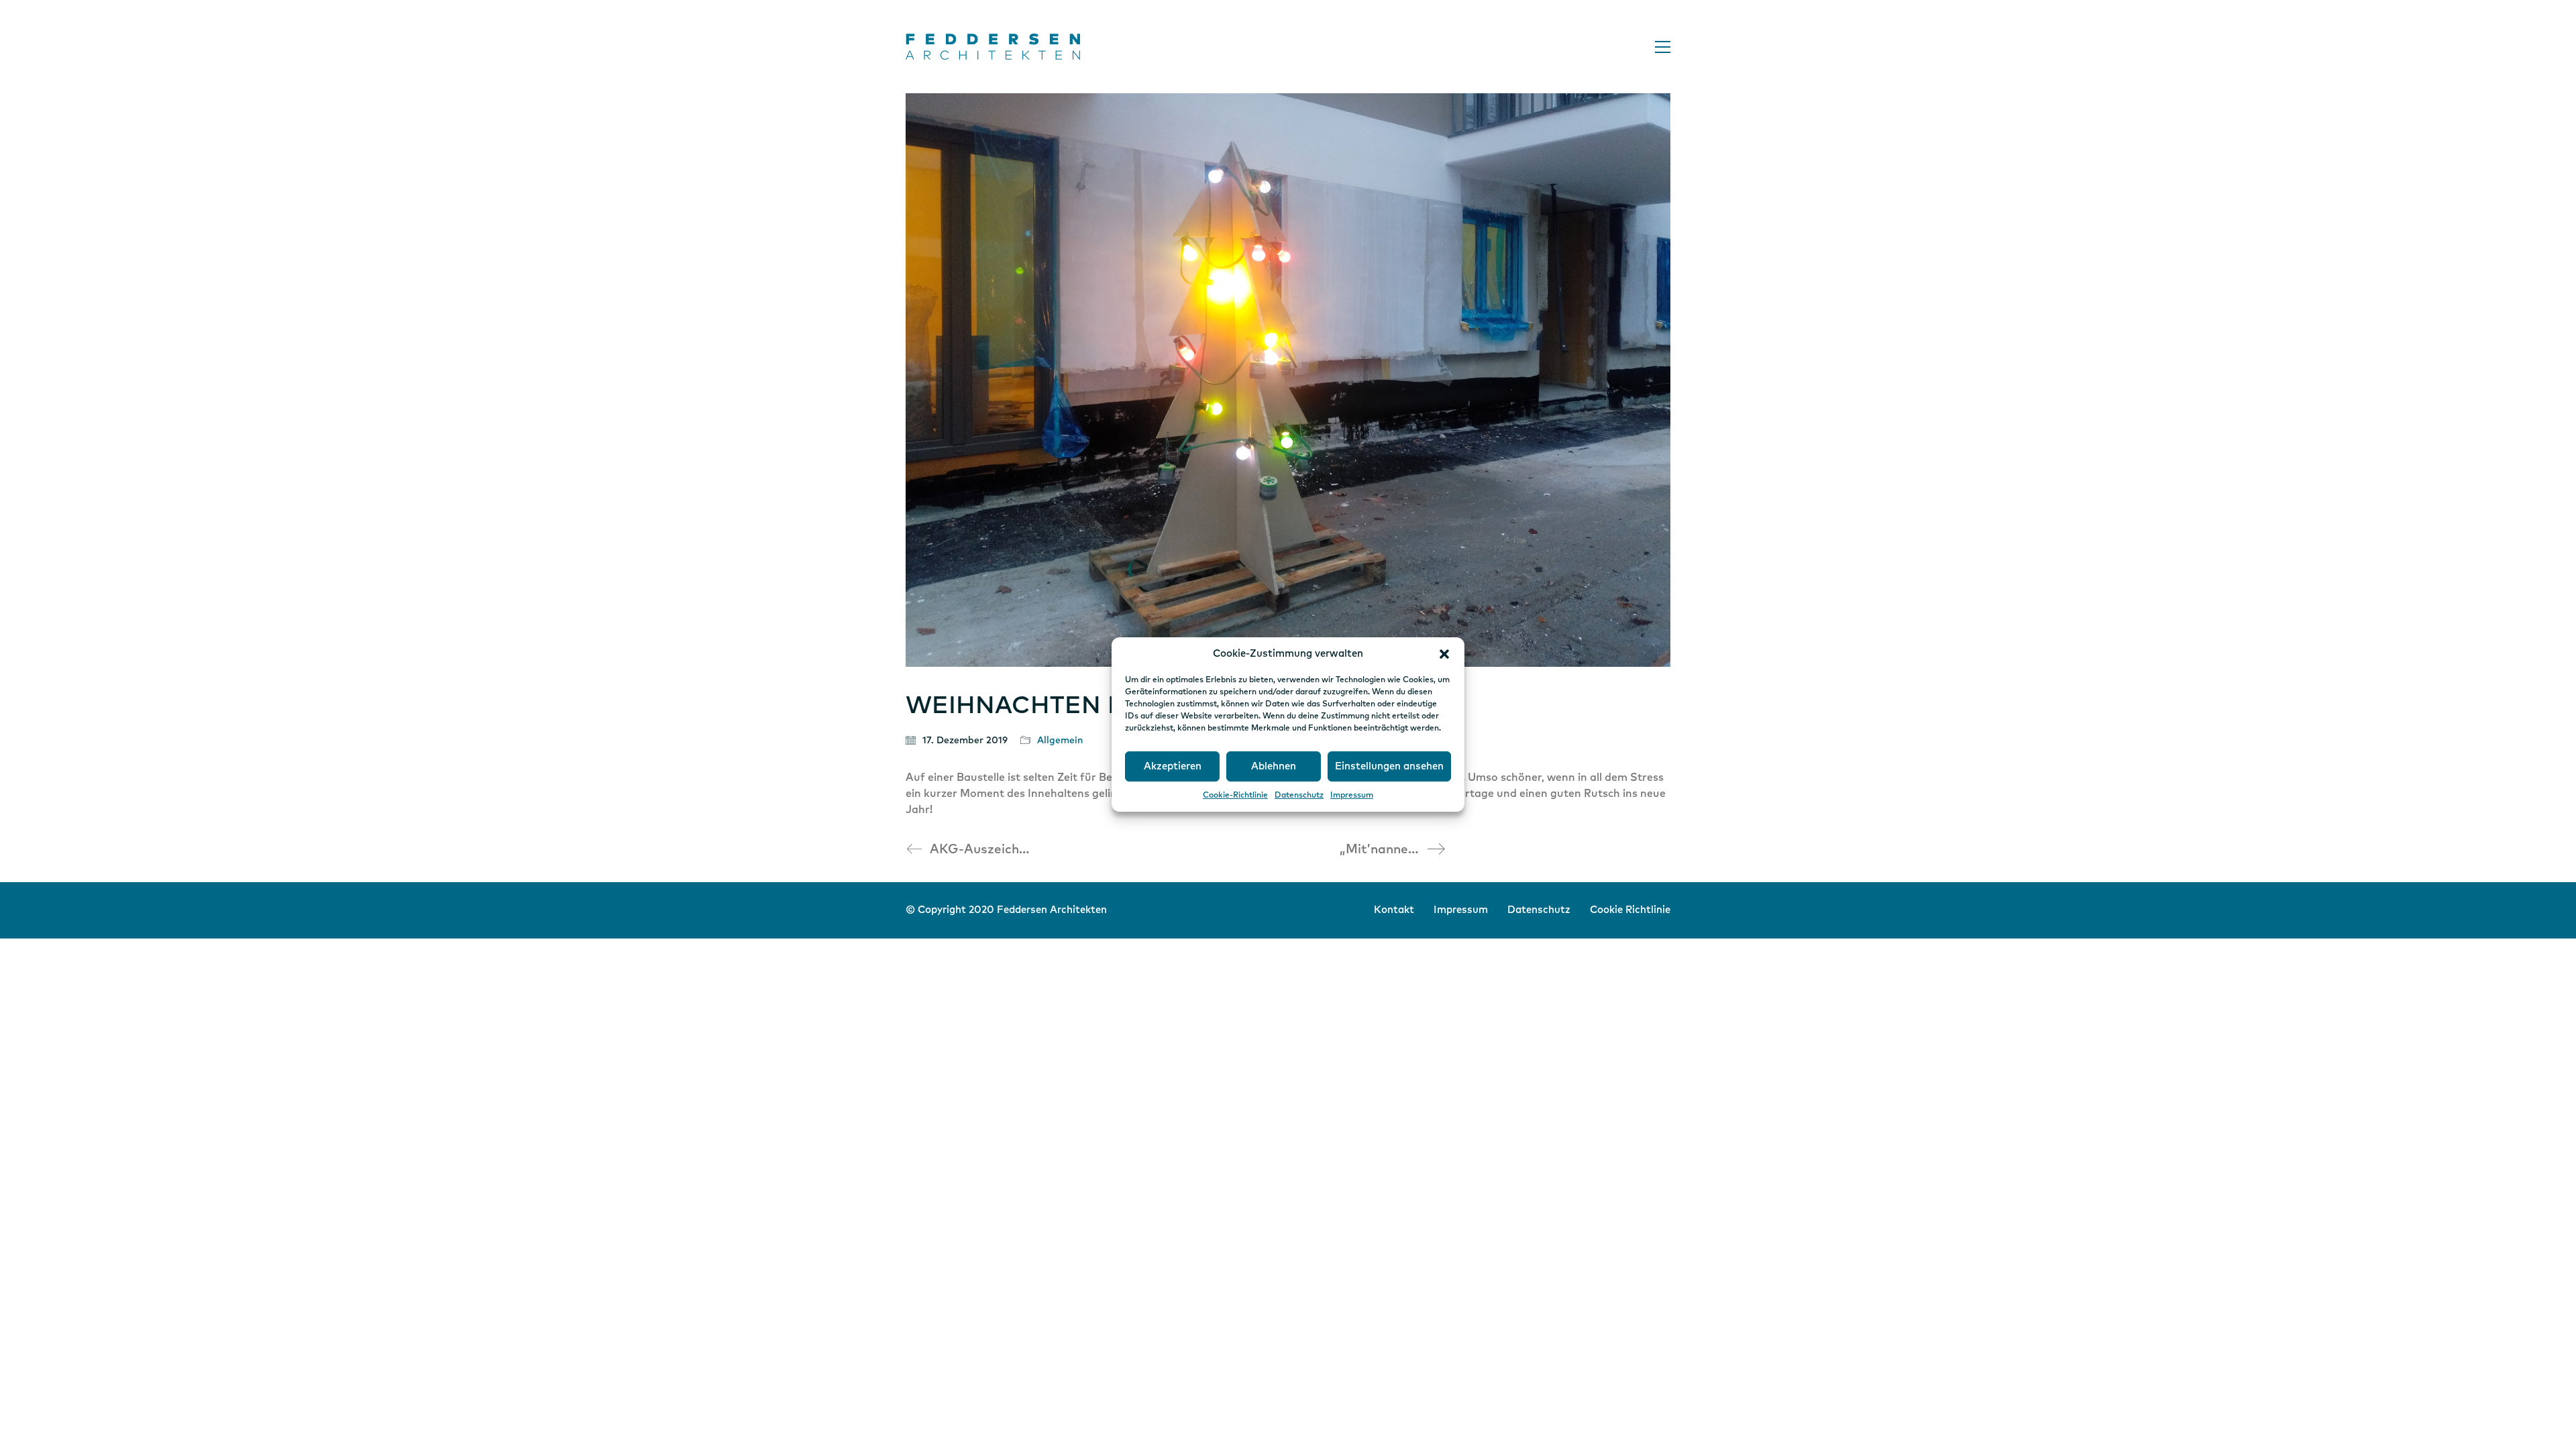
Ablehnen (1274, 766)
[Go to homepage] (993, 47)
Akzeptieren (1173, 766)
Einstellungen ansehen (1389, 766)
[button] (1444, 654)
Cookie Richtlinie (1630, 910)
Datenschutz (1299, 796)
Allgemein (1060, 741)
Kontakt (1394, 910)
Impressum (1352, 796)
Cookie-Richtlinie (1235, 796)
